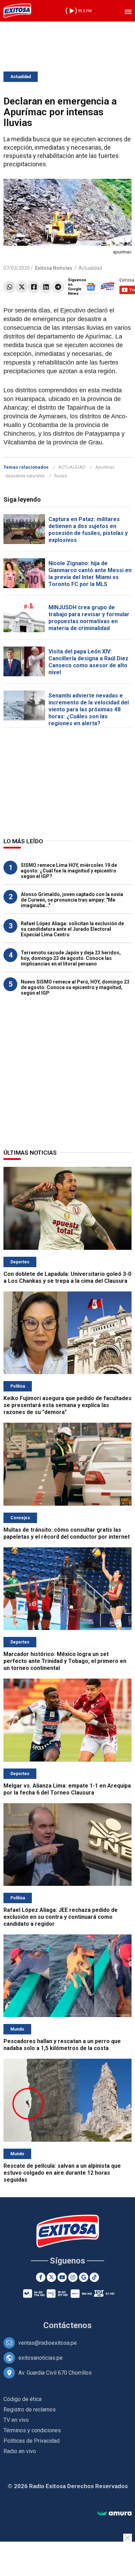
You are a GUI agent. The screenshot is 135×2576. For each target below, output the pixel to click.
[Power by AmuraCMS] (114, 2514)
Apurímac (105, 467)
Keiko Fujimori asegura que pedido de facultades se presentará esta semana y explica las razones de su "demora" (67, 1405)
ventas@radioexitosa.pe (48, 2343)
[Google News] (84, 2277)
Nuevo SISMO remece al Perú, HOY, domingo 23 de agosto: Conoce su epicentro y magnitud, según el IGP (75, 987)
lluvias (61, 476)
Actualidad (21, 77)
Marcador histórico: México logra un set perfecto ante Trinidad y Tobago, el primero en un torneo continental (65, 1661)
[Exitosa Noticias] (17, 11)
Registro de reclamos (30, 2410)
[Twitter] (22, 287)
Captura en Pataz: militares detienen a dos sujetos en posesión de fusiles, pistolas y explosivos (88, 530)
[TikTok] (94, 2277)
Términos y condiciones (32, 2430)
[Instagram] (73, 2277)
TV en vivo (16, 2420)
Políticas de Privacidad (31, 2441)
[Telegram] (58, 287)
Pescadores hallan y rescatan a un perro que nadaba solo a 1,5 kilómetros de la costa (62, 2045)
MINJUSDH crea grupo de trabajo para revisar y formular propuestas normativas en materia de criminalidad (89, 618)
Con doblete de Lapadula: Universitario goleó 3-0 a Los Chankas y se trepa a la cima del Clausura (67, 1277)
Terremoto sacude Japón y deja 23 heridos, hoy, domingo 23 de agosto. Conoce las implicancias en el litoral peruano (71, 958)
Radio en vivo (20, 2451)
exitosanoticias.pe (40, 2358)
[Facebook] (34, 287)
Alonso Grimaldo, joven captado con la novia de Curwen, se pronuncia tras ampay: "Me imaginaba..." (72, 900)
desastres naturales (25, 476)
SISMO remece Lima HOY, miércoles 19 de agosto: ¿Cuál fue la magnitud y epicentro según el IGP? (69, 871)
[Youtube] (62, 2277)
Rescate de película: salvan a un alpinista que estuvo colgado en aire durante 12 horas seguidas (62, 2173)
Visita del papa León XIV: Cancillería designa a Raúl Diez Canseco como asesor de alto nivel (88, 662)
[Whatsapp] (10, 287)
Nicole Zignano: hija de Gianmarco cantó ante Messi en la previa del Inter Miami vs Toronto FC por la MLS (90, 574)
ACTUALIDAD (72, 467)
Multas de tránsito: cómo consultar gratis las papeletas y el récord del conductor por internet (67, 1533)
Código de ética (22, 2399)
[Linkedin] (46, 287)
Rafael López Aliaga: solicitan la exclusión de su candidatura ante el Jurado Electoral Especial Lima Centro (72, 929)
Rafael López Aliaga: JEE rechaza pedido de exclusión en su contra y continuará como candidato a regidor (61, 1917)
